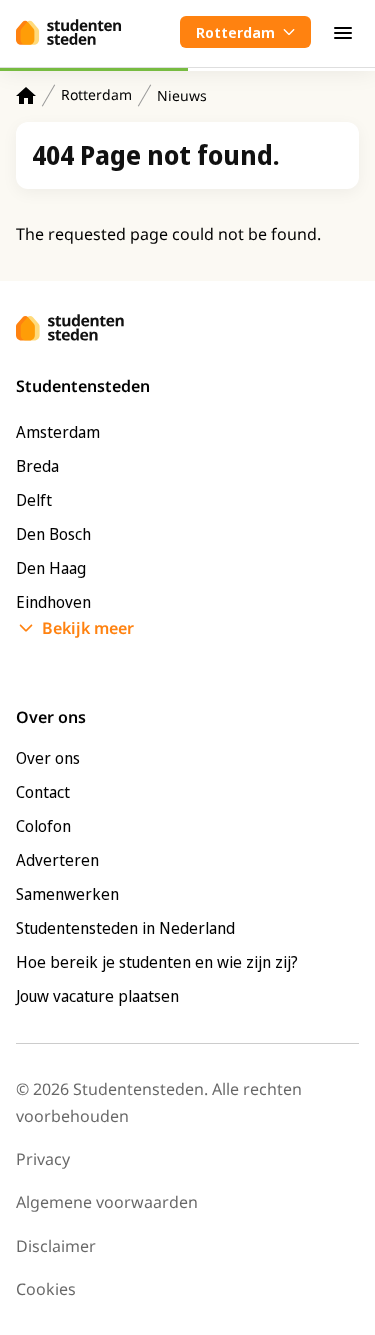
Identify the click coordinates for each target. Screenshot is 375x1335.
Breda (37, 466)
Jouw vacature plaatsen (97, 996)
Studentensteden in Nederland (125, 928)
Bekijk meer (88, 628)
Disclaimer (56, 1246)
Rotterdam (96, 94)
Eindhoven (53, 602)
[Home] (26, 95)
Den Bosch (53, 534)
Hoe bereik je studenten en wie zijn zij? (157, 962)
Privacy (43, 1159)
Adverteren (57, 860)
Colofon (43, 826)
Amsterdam (58, 432)
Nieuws (182, 95)
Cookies (46, 1289)
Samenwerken (67, 894)
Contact (43, 792)
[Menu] (343, 32)
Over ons (48, 758)
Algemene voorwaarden (107, 1202)
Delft (34, 500)
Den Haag (51, 568)
